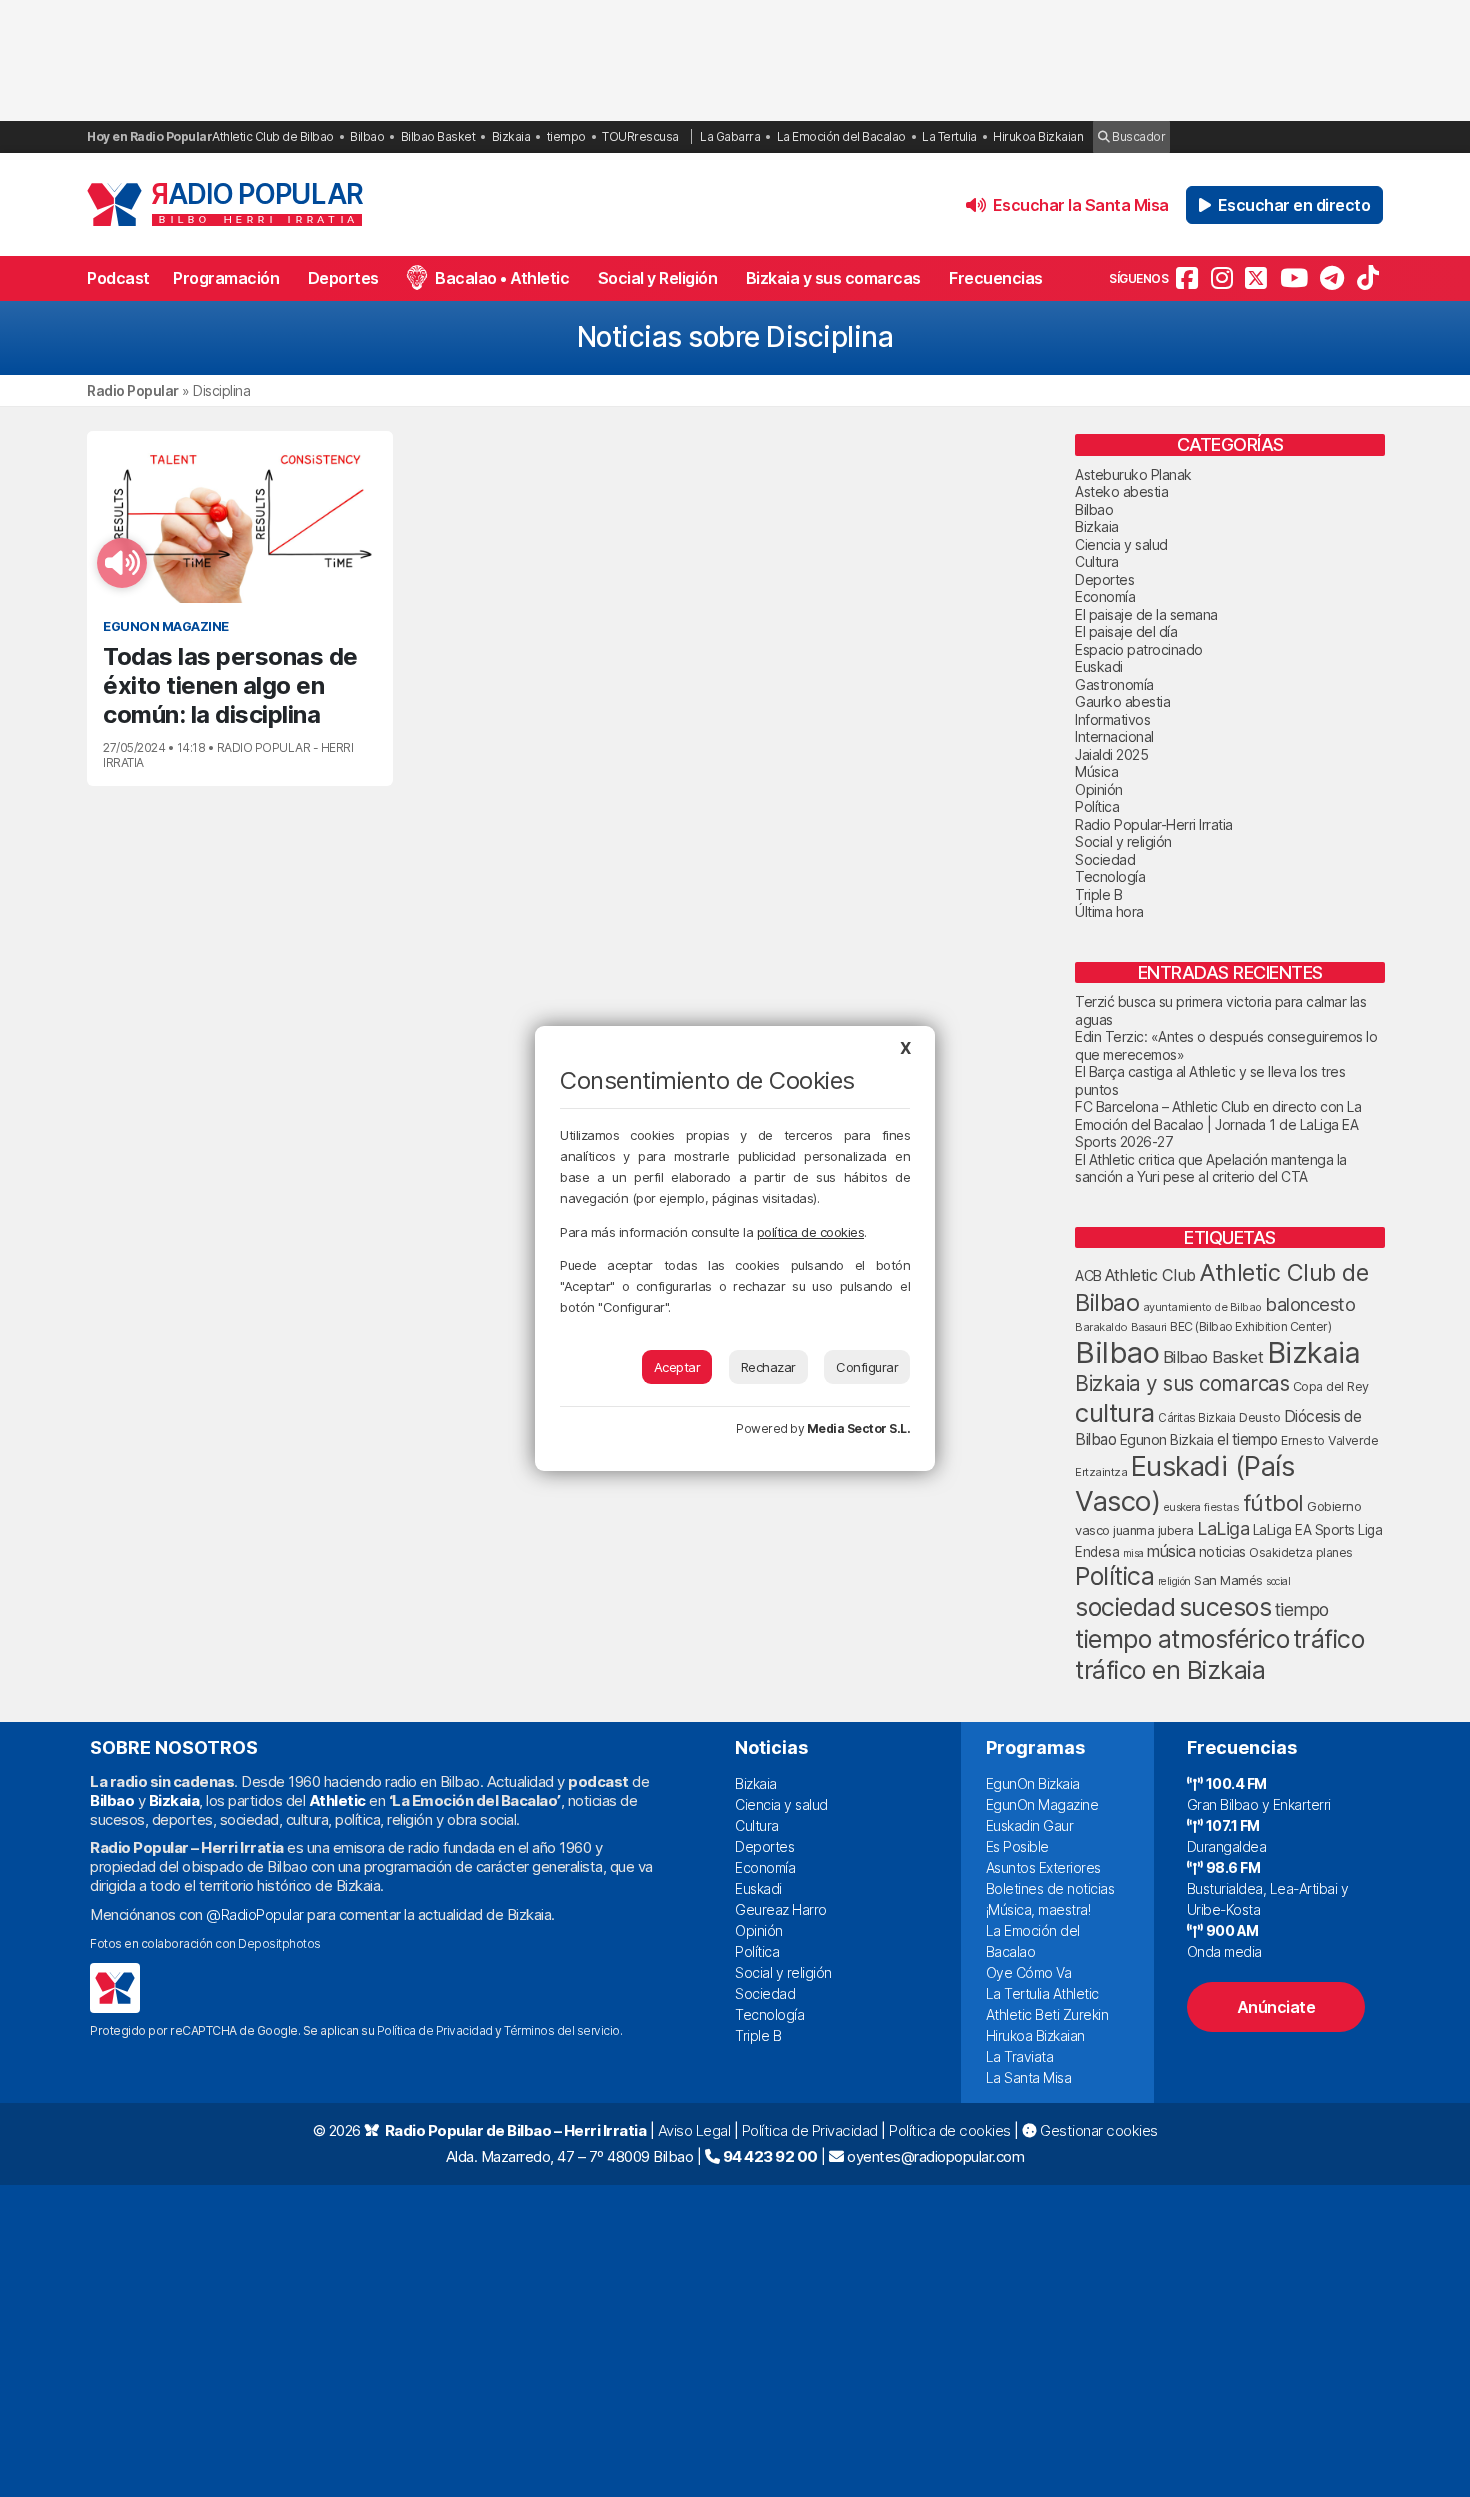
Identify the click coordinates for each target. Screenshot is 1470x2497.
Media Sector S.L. (859, 1428)
